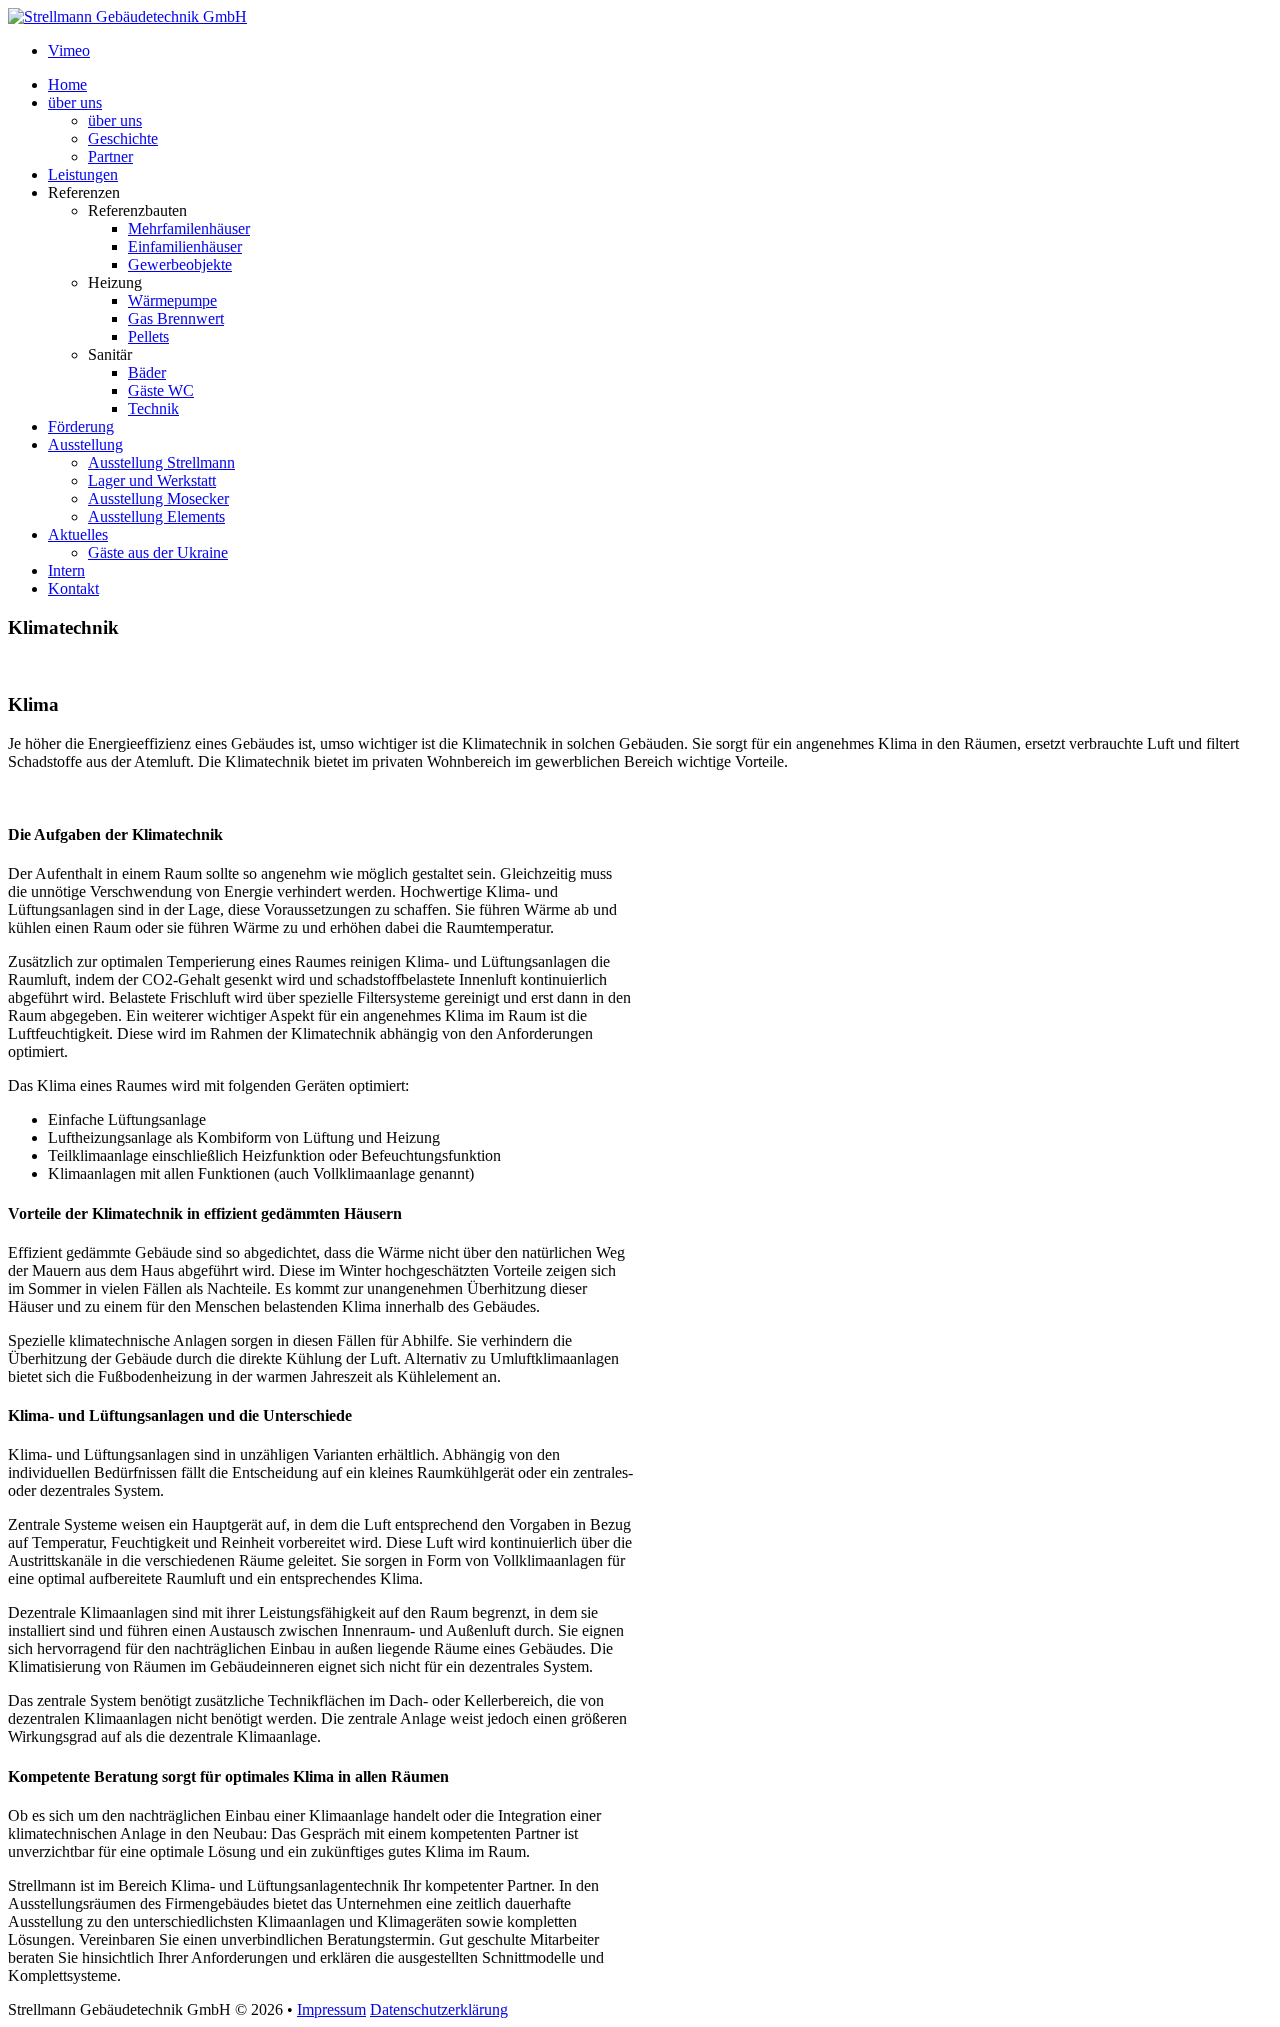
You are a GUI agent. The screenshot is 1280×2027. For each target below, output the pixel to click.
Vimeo (69, 50)
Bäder (147, 372)
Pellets (148, 336)
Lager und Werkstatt (152, 480)
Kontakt (73, 588)
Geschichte (123, 138)
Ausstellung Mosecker (158, 498)
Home (67, 84)
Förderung (81, 426)
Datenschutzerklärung (439, 2009)
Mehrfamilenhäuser (189, 228)
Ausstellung (85, 444)
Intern (66, 570)
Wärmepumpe (172, 300)
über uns (75, 102)
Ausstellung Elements (156, 516)
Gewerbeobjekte (180, 264)
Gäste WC (161, 390)
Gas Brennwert (176, 318)
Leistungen (83, 174)
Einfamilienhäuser (185, 246)
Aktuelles (78, 534)
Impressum (331, 2009)
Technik (153, 408)
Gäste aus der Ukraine (158, 552)
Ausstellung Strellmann (161, 462)
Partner (110, 156)
